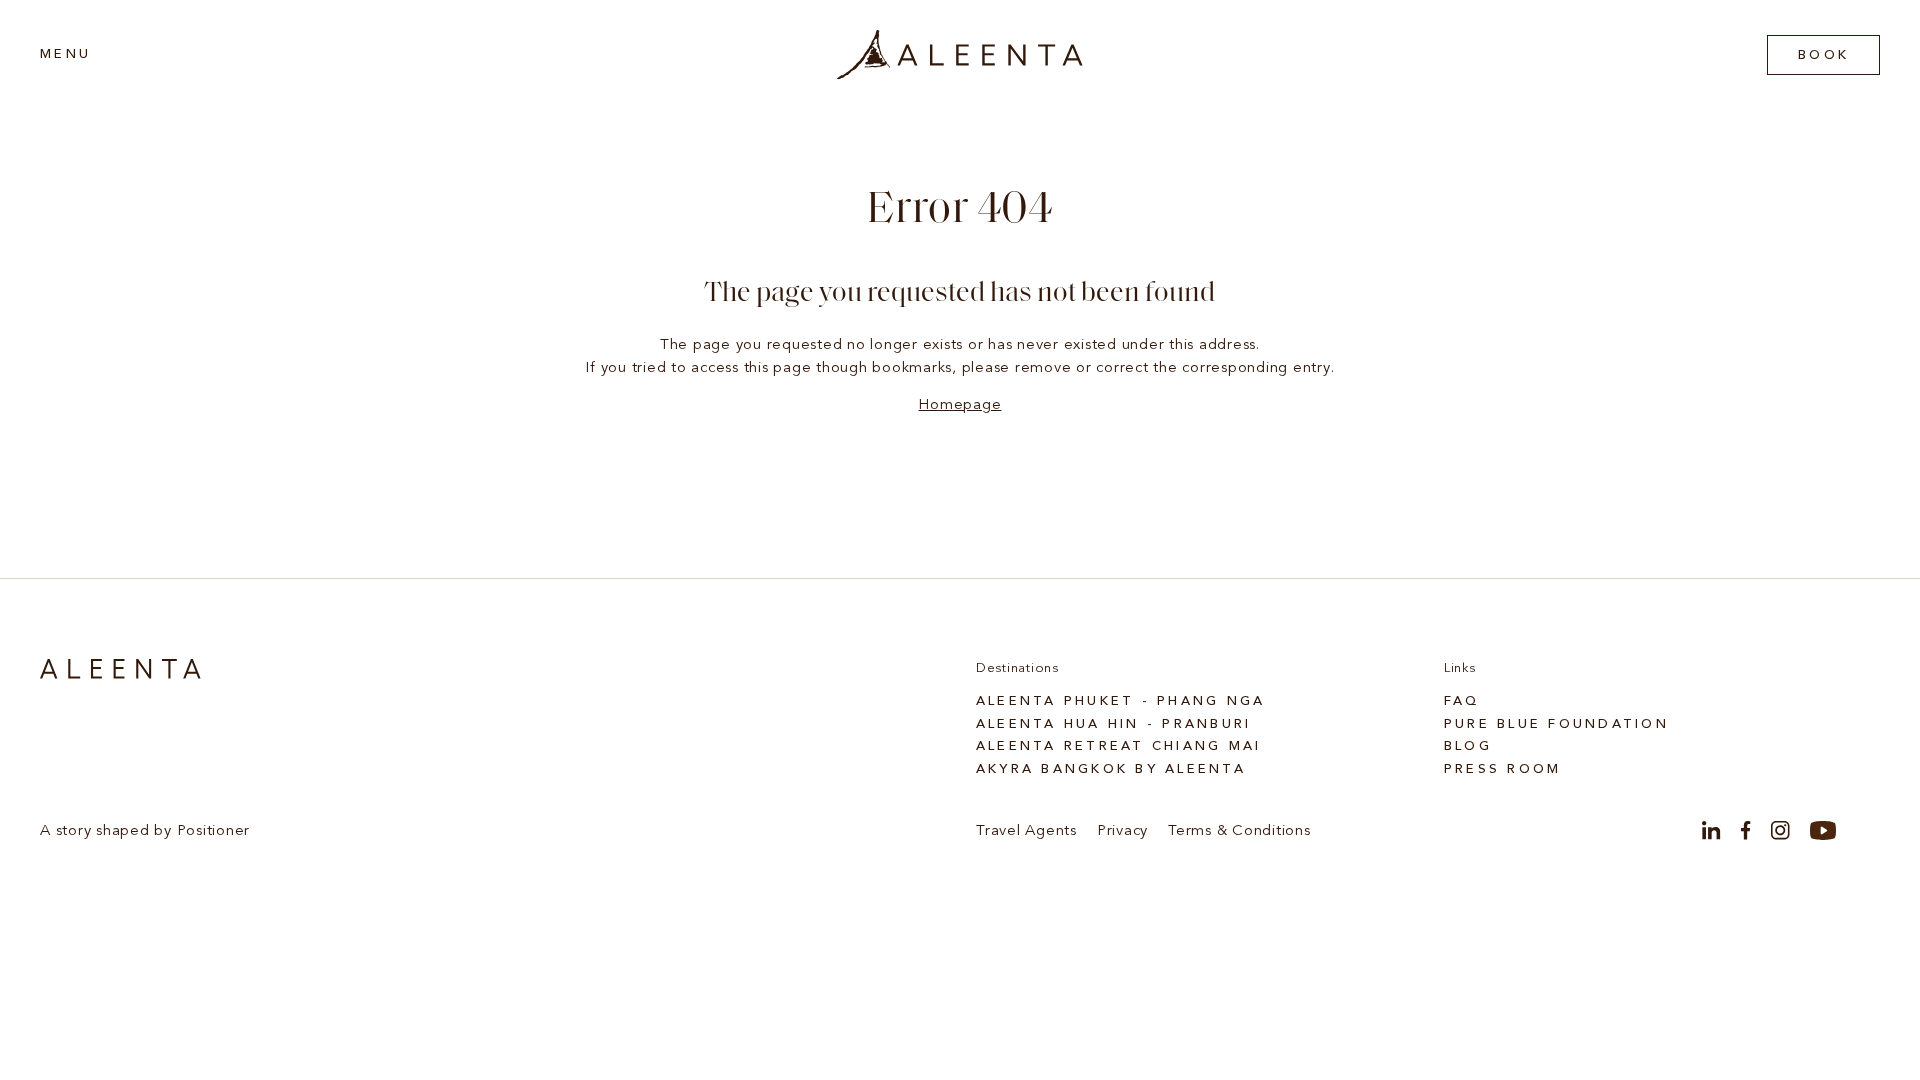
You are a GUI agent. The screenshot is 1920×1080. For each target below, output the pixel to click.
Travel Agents (1026, 831)
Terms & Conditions (1239, 831)
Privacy (1122, 831)
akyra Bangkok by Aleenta (1111, 769)
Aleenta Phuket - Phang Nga (1121, 701)
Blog (1468, 746)
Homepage (959, 405)
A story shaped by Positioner (145, 831)
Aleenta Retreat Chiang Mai (1119, 746)
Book (1823, 55)
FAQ (1462, 701)
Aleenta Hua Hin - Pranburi (1114, 724)
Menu (65, 54)
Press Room (1503, 769)
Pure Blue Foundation (1556, 724)
